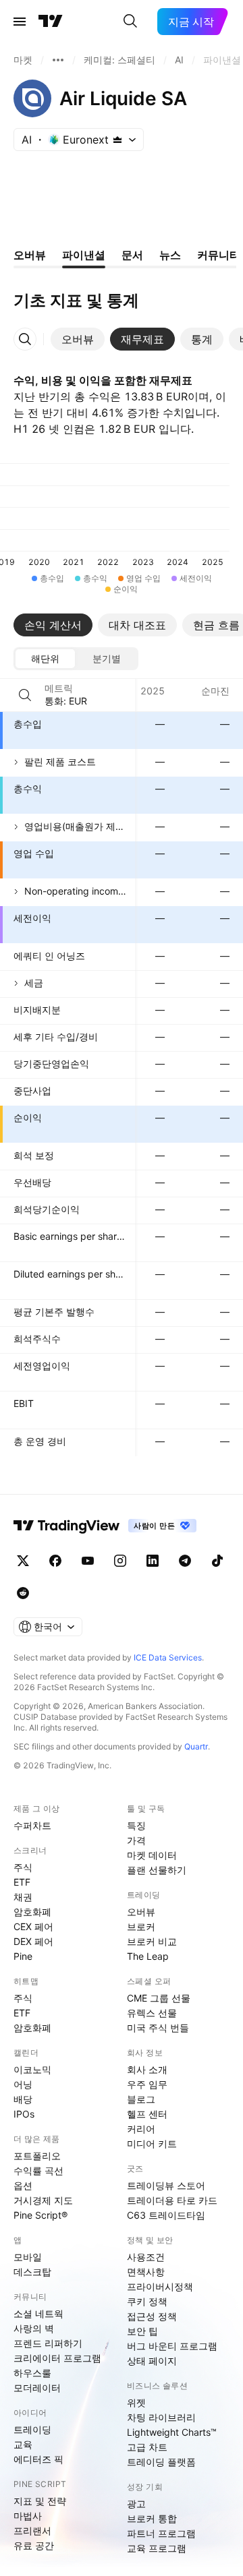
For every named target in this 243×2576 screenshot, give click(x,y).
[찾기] (130, 22)
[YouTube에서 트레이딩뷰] (88, 1561)
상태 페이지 (152, 2361)
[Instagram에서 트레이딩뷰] (120, 1561)
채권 (23, 1897)
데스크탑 (32, 2272)
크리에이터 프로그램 (57, 2358)
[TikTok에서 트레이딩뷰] (217, 1561)
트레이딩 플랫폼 (161, 2462)
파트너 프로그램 (161, 2533)
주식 (23, 1867)
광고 (136, 2504)
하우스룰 (32, 2373)
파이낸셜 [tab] (84, 255)
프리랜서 (32, 2530)
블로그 (141, 2099)
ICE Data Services (168, 1657)
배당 (23, 2099)
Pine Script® (40, 2215)
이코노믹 (32, 2069)
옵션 (23, 2185)
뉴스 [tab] (170, 255)
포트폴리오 (37, 2156)
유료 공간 (34, 2545)
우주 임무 (147, 2084)
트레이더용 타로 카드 (172, 2200)
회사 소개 (147, 2069)
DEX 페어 (33, 1941)
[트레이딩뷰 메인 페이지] (51, 22)
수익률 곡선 (38, 2170)
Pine (23, 1956)
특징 (136, 1825)
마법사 (28, 2516)
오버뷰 (141, 1912)
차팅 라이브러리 (161, 2417)
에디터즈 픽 (38, 2459)
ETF (22, 1882)
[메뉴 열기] (20, 22)
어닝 (23, 2084)
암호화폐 (32, 1912)
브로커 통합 (152, 2518)
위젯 (136, 2402)
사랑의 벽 (34, 2328)
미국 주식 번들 (158, 2028)
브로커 (141, 1926)
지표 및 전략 (40, 2501)
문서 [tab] (132, 255)
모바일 (28, 2257)
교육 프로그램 (157, 2548)
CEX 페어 (33, 1926)
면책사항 (146, 2272)
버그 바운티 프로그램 (172, 2346)
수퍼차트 (32, 1825)
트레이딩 (32, 2429)
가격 (136, 1840)
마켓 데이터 (152, 1855)
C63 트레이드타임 (166, 2215)
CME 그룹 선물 (159, 1998)
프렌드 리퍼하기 (48, 2343)
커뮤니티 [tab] (219, 255)
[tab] (78, 339)
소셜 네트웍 (38, 2313)
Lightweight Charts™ (172, 2432)
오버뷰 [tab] (30, 255)
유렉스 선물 (152, 2013)
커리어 (141, 2129)
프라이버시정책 (160, 2286)
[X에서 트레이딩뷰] (23, 1561)
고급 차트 (147, 2447)
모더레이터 (37, 2388)
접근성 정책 (152, 2316)
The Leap (148, 1956)
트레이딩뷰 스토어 (166, 2185)
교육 (23, 2444)
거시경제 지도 (43, 2200)
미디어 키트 (152, 2144)
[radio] (45, 659)
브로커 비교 (152, 1941)
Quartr (196, 1746)
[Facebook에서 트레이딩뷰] (55, 1561)
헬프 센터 (147, 2114)
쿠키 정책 (147, 2301)
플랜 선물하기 (157, 1870)
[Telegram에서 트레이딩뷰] (185, 1561)
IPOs (24, 2114)
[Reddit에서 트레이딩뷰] (23, 1593)
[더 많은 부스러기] (58, 60)
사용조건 (146, 2257)
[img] (117, 140)
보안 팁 (142, 2331)
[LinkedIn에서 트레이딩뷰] (153, 1561)
